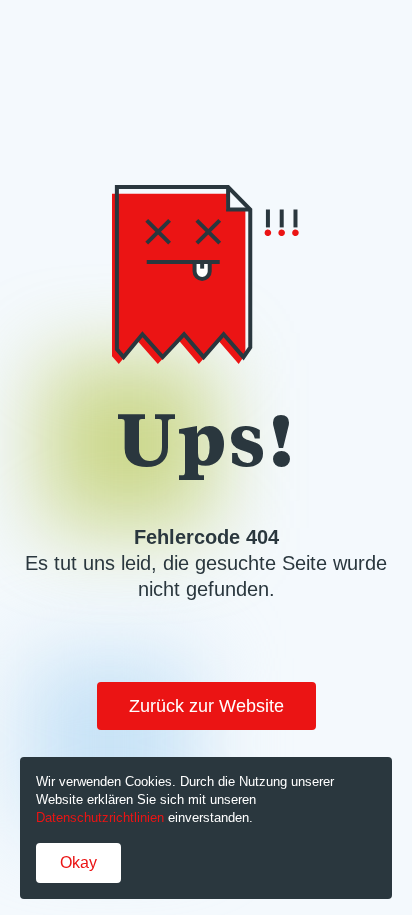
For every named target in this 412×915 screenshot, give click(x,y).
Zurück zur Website (206, 706)
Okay (78, 862)
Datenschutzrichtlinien (100, 817)
